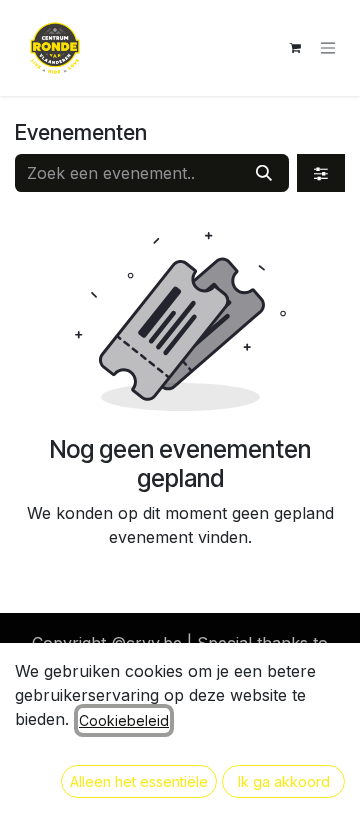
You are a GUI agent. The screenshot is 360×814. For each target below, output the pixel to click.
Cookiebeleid (124, 720)
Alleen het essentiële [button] (139, 781)
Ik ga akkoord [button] (284, 781)
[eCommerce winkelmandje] (295, 48)
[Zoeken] (264, 173)
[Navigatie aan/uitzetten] (328, 48)
